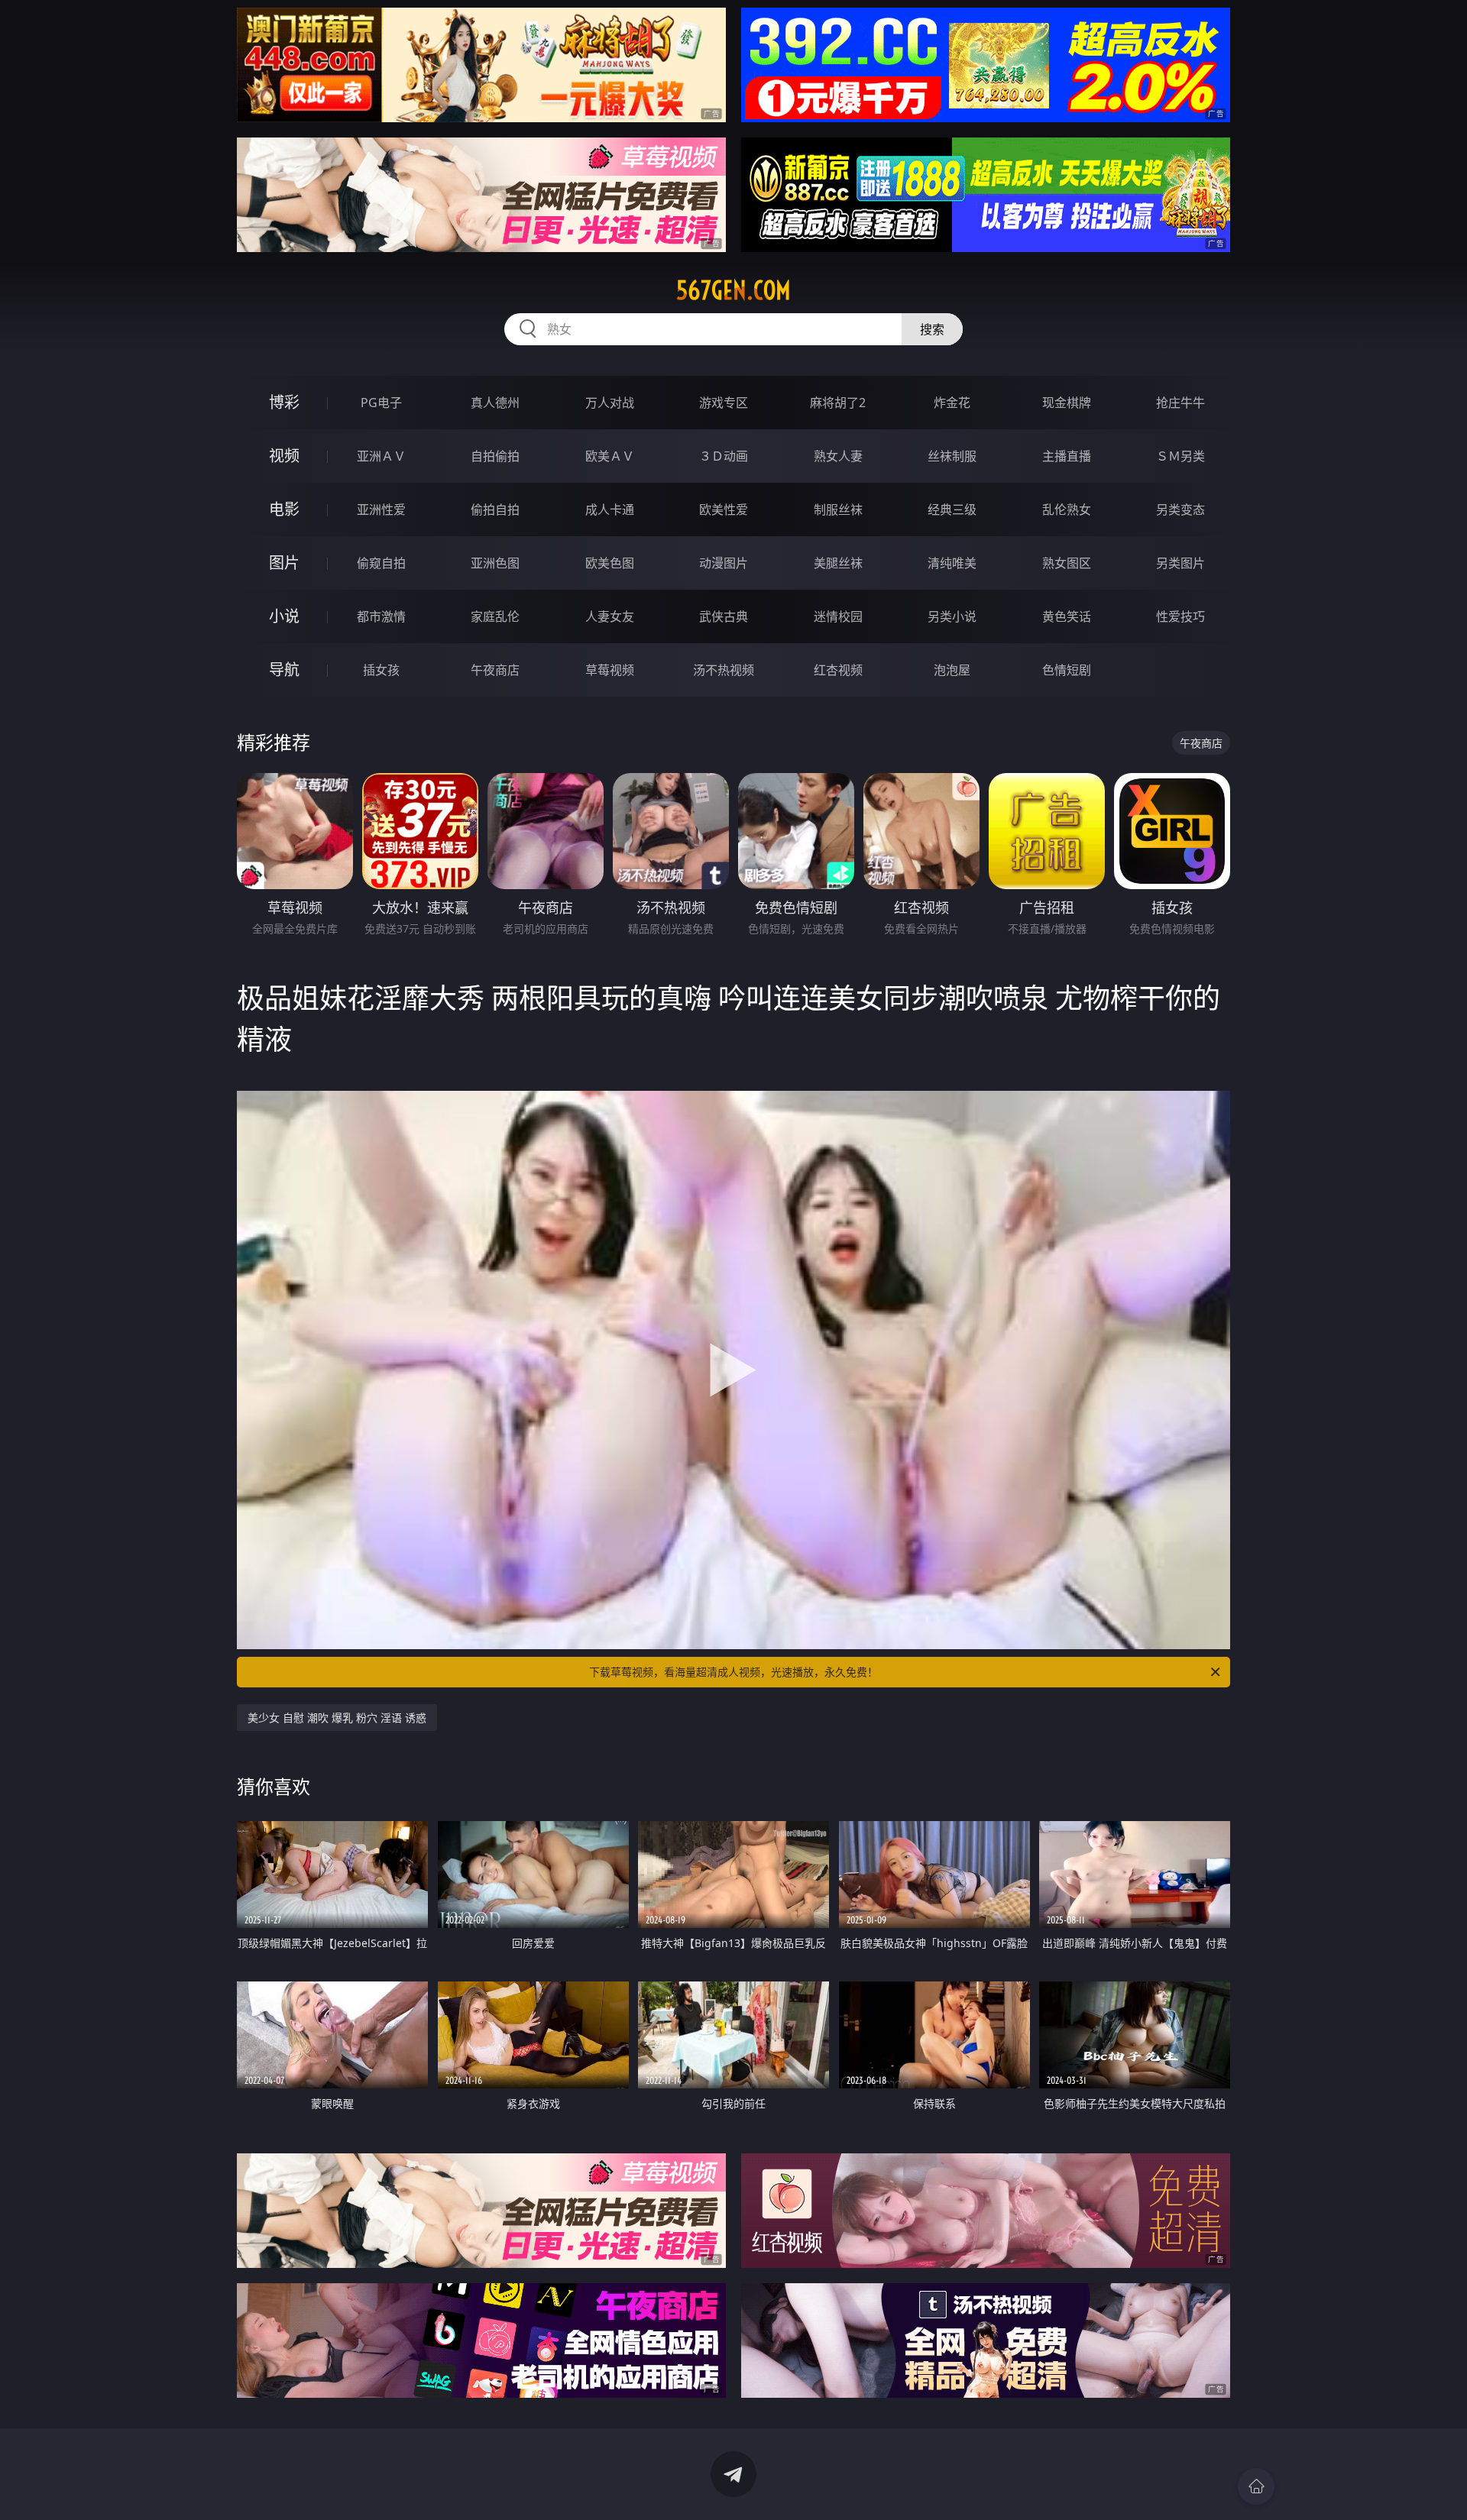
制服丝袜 (838, 509)
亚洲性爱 (381, 509)
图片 (284, 563)
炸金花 (952, 403)
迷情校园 (838, 616)
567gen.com (733, 290)
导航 (284, 670)
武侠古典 (724, 616)
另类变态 (1180, 509)
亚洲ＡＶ (381, 456)
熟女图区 (1067, 563)
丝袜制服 (952, 456)
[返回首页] (1256, 2486)
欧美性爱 (724, 509)
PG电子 (381, 403)
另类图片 (1180, 563)
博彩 (284, 402)
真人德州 (495, 403)
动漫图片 (724, 563)
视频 (284, 456)
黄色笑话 (1067, 616)
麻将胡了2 (838, 403)
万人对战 (610, 403)
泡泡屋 (952, 670)
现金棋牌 (1067, 403)
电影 (284, 509)
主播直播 (1067, 456)
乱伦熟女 (1067, 509)
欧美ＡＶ (610, 456)
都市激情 (381, 616)
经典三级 (952, 509)
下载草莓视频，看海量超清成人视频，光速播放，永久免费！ (733, 1672)
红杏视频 (838, 670)
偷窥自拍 (381, 563)
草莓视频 (610, 670)
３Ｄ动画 (724, 456)
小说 (284, 616)
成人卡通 (610, 509)
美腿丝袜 (838, 563)
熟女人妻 (838, 456)
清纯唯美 (952, 563)
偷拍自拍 (495, 509)
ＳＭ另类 (1180, 456)
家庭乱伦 (495, 616)
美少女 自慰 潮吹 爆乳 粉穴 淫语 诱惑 (337, 1718)
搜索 (932, 329)
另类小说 (952, 616)
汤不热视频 (724, 670)
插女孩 (381, 670)
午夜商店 (495, 670)
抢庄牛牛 (1180, 403)
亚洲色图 (495, 563)
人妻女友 (610, 616)
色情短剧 (1067, 670)
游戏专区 (724, 403)
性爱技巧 (1180, 616)
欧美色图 (610, 563)
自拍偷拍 (495, 456)
